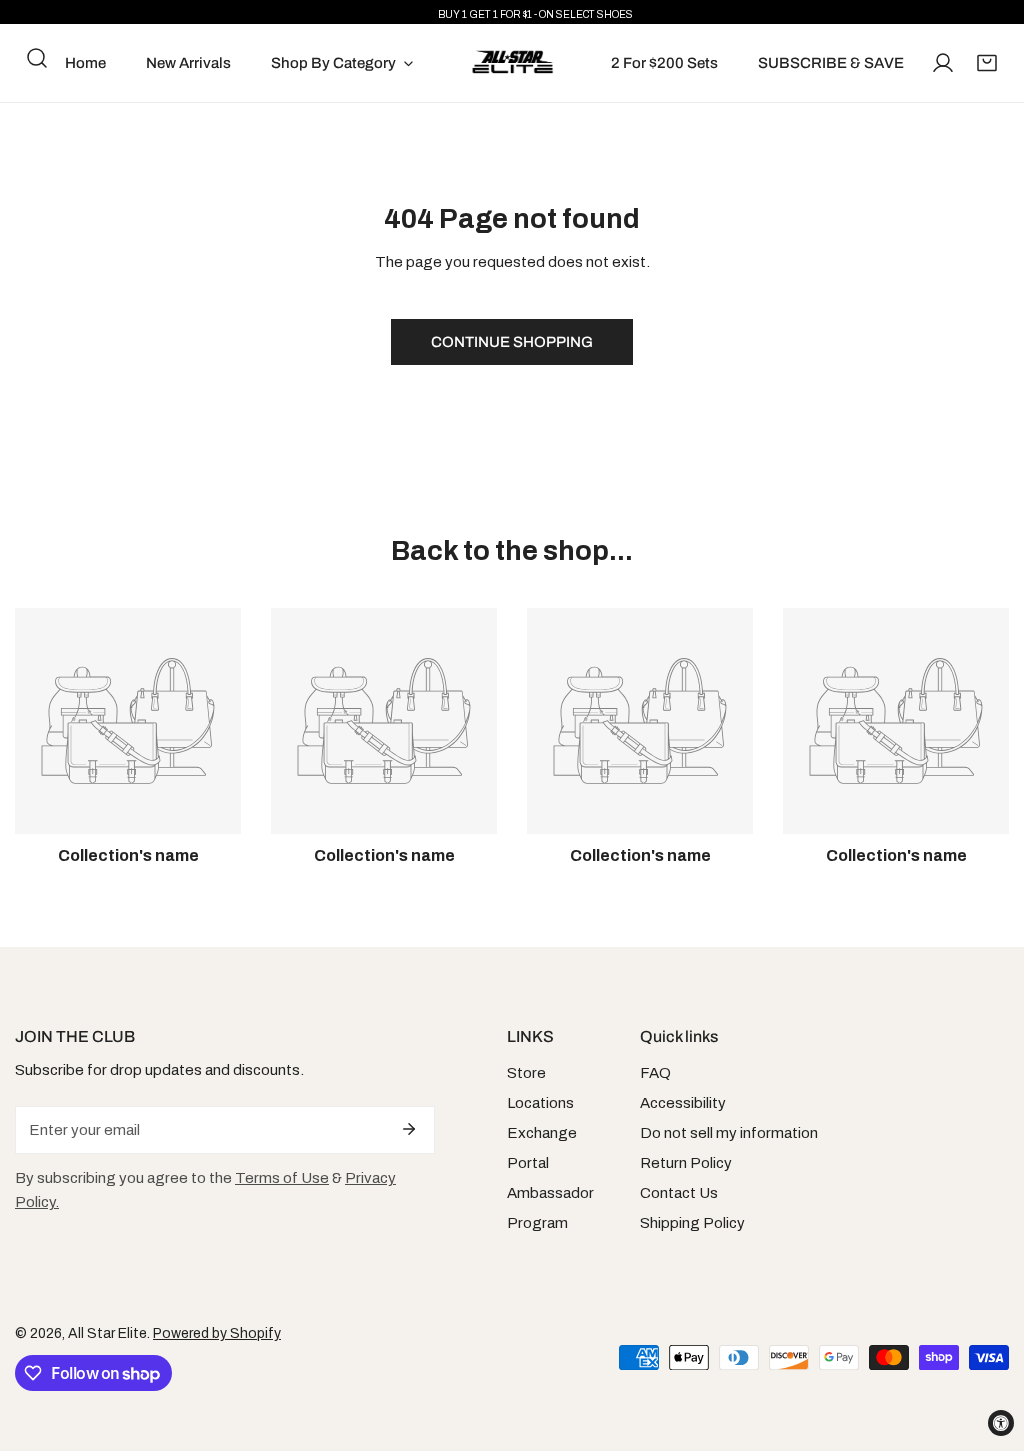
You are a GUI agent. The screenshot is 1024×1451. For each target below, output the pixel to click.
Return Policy (686, 1163)
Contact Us (679, 1193)
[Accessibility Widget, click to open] (1001, 1423)
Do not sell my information (729, 1133)
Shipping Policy (692, 1223)
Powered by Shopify (217, 1333)
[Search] (37, 58)
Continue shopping (512, 342)
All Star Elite (107, 1333)
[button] (987, 63)
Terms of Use (282, 1178)
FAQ (655, 1073)
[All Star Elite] (512, 63)
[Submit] (409, 1129)
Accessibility (683, 1103)
